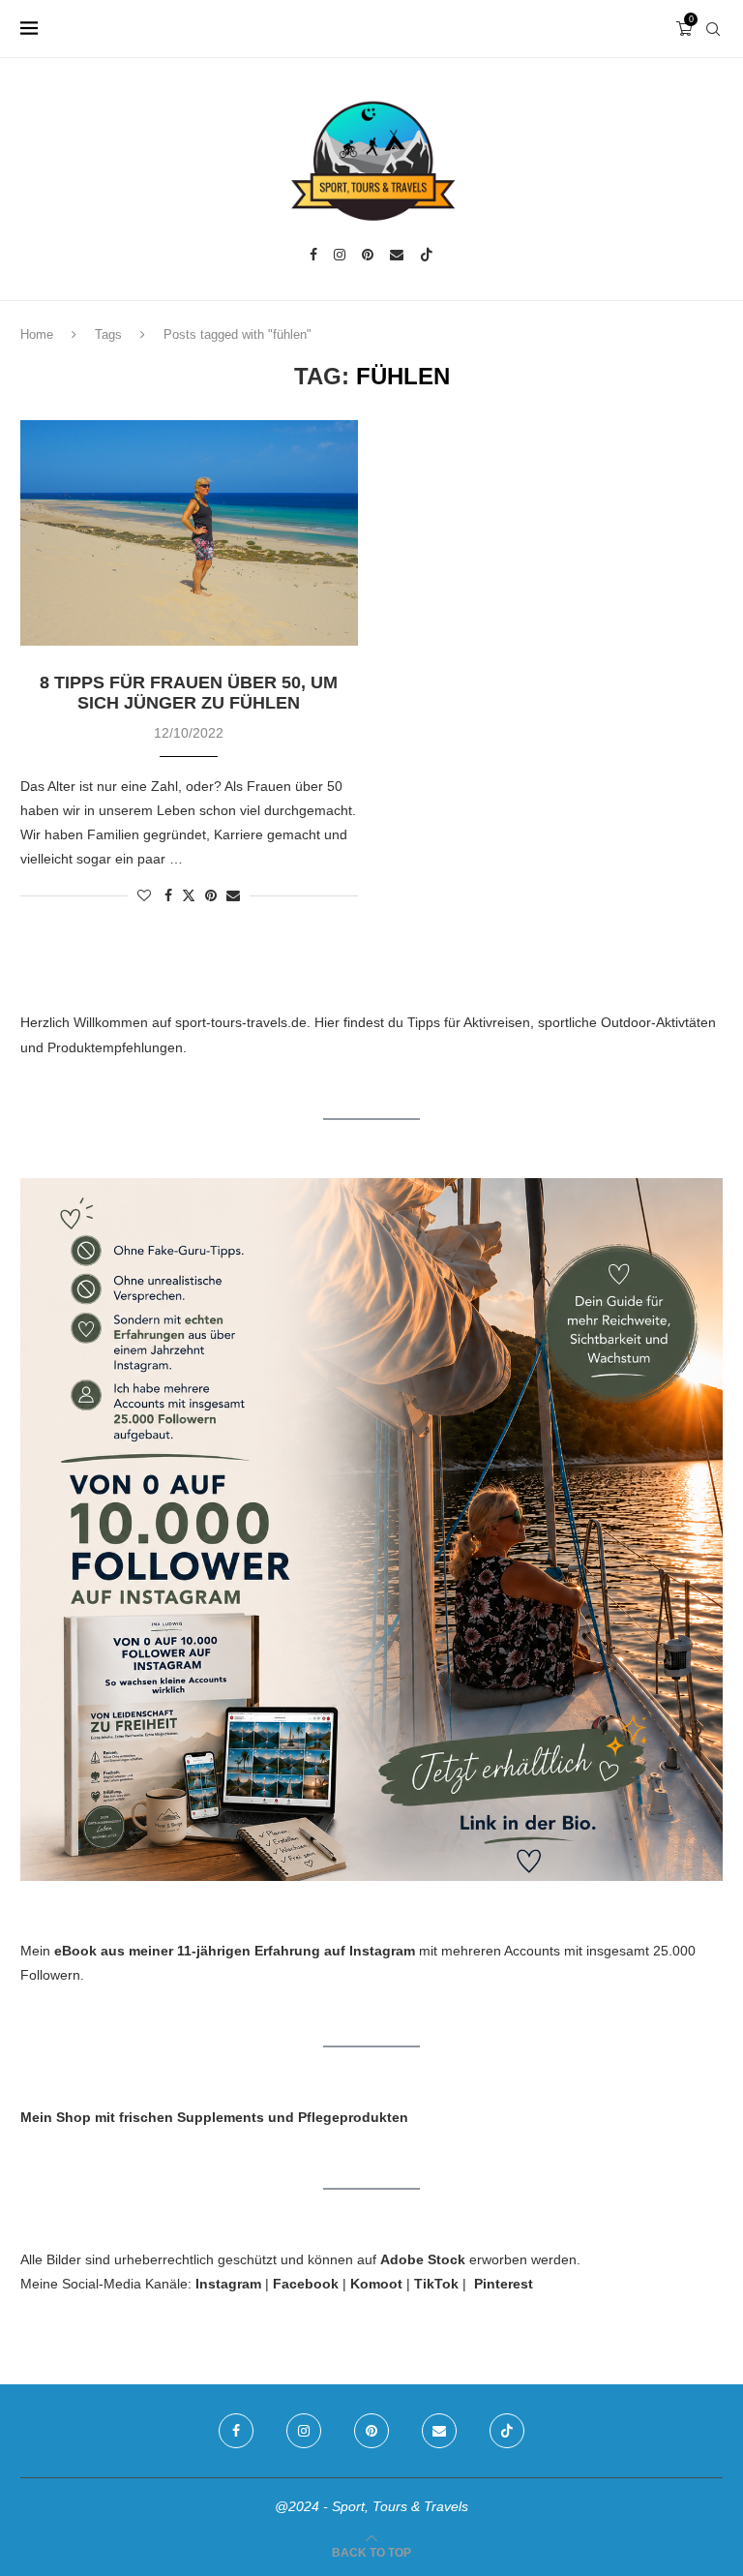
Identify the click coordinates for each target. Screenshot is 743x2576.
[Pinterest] (368, 255)
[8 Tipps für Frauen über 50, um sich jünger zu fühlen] (189, 533)
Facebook (306, 2284)
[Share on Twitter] (189, 895)
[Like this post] (144, 895)
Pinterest (504, 2284)
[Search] (713, 29)
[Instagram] (340, 255)
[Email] (397, 255)
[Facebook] (313, 255)
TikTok (436, 2284)
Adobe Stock (423, 2259)
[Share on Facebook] (168, 895)
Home (37, 334)
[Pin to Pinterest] (211, 895)
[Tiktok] (427, 255)
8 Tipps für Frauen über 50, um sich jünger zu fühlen (189, 693)
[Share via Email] (233, 895)
